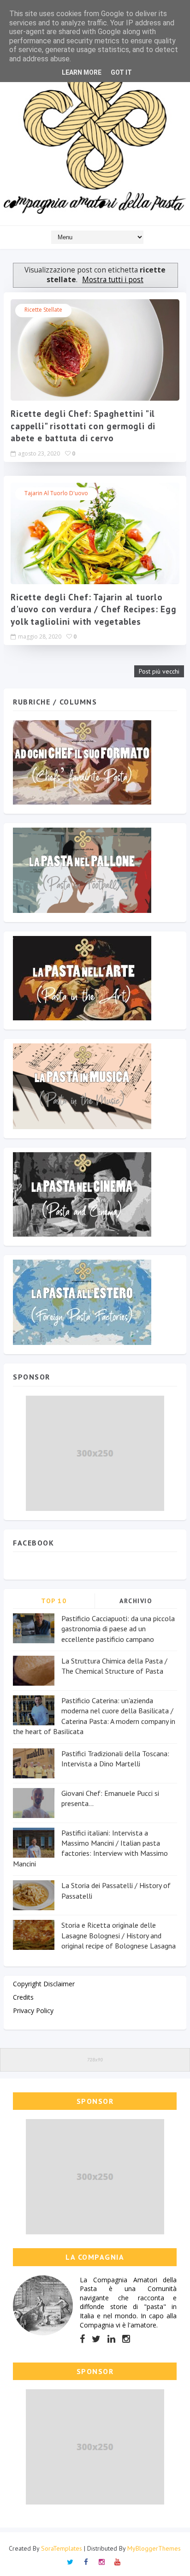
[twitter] (96, 2339)
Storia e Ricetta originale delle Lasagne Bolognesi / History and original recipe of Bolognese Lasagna (119, 1935)
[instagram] (126, 2339)
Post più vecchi (159, 671)
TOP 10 (54, 1601)
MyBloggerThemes (154, 2548)
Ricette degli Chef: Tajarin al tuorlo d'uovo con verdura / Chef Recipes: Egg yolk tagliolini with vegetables (93, 609)
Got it (121, 72)
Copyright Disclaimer (44, 1984)
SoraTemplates (62, 2548)
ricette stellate (43, 310)
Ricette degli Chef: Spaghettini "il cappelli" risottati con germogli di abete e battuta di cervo (83, 426)
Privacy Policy (33, 2010)
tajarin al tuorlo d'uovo (56, 493)
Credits (23, 1997)
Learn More (82, 72)
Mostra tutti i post (113, 280)
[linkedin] (111, 2339)
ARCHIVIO (136, 1601)
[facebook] (82, 2339)
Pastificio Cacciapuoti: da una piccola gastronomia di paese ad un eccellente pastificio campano (118, 1629)
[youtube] (117, 2561)
